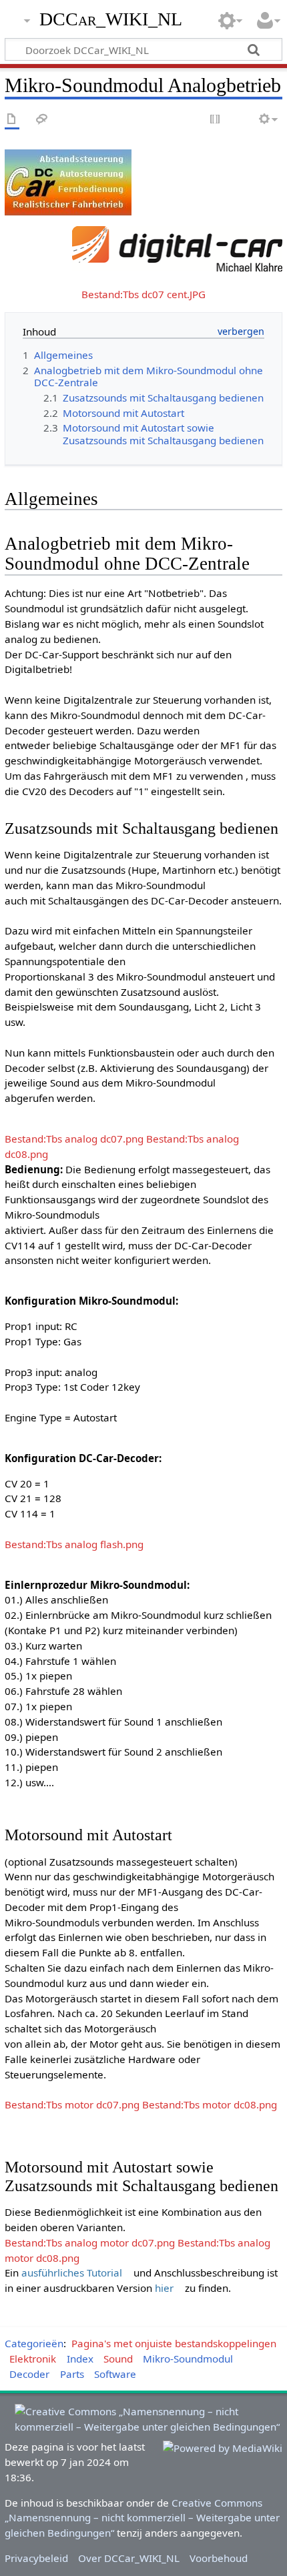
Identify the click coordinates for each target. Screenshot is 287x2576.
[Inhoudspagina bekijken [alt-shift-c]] (12, 120)
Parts (72, 2374)
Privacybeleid (36, 2558)
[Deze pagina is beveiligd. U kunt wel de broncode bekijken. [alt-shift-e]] (216, 120)
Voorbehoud (219, 2558)
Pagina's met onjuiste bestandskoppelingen (174, 2343)
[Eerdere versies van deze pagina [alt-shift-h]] (240, 120)
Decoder (29, 2374)
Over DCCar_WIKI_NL (129, 2558)
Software (115, 2374)
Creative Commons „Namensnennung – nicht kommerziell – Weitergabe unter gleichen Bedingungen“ (142, 2518)
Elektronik (33, 2359)
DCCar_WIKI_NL (111, 19)
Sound (118, 2359)
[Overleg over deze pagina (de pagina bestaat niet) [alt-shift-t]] (42, 120)
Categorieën (34, 2343)
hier (164, 2288)
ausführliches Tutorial (72, 2273)
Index (80, 2359)
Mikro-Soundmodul (188, 2359)
